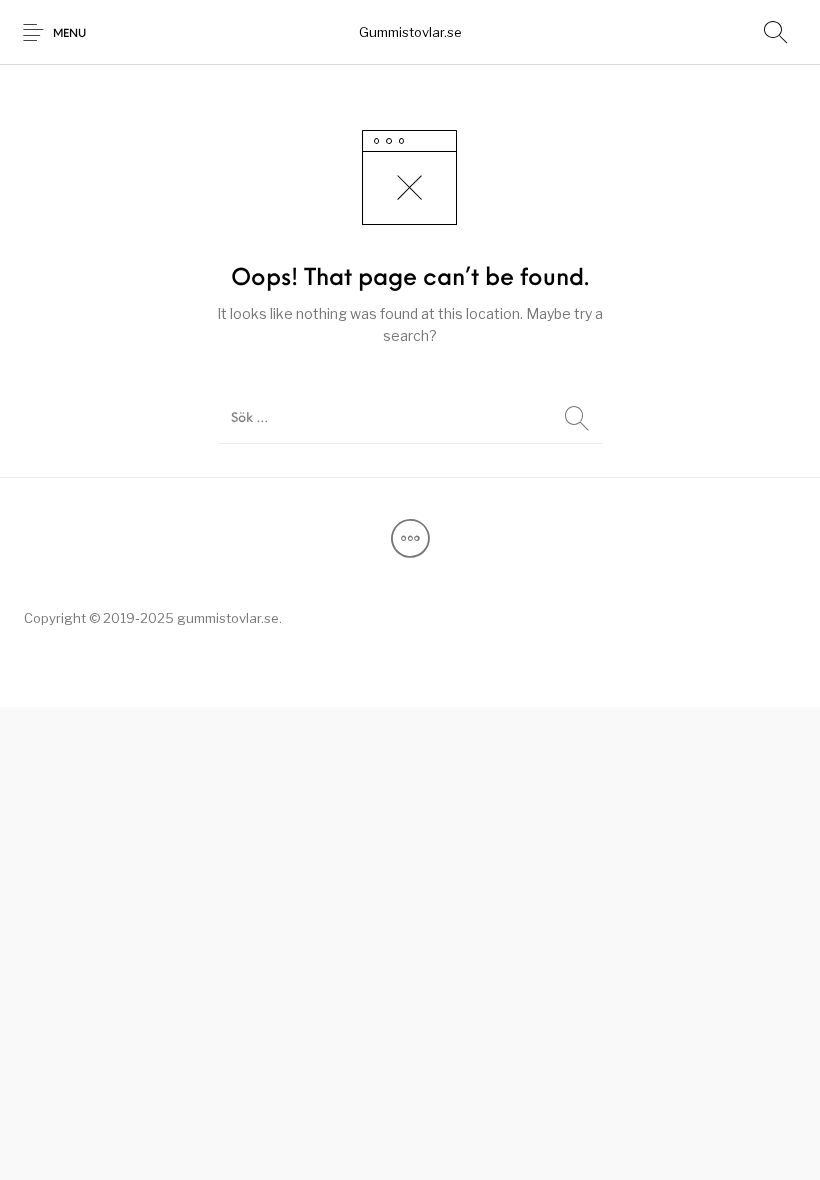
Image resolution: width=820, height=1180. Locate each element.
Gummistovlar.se (410, 32)
